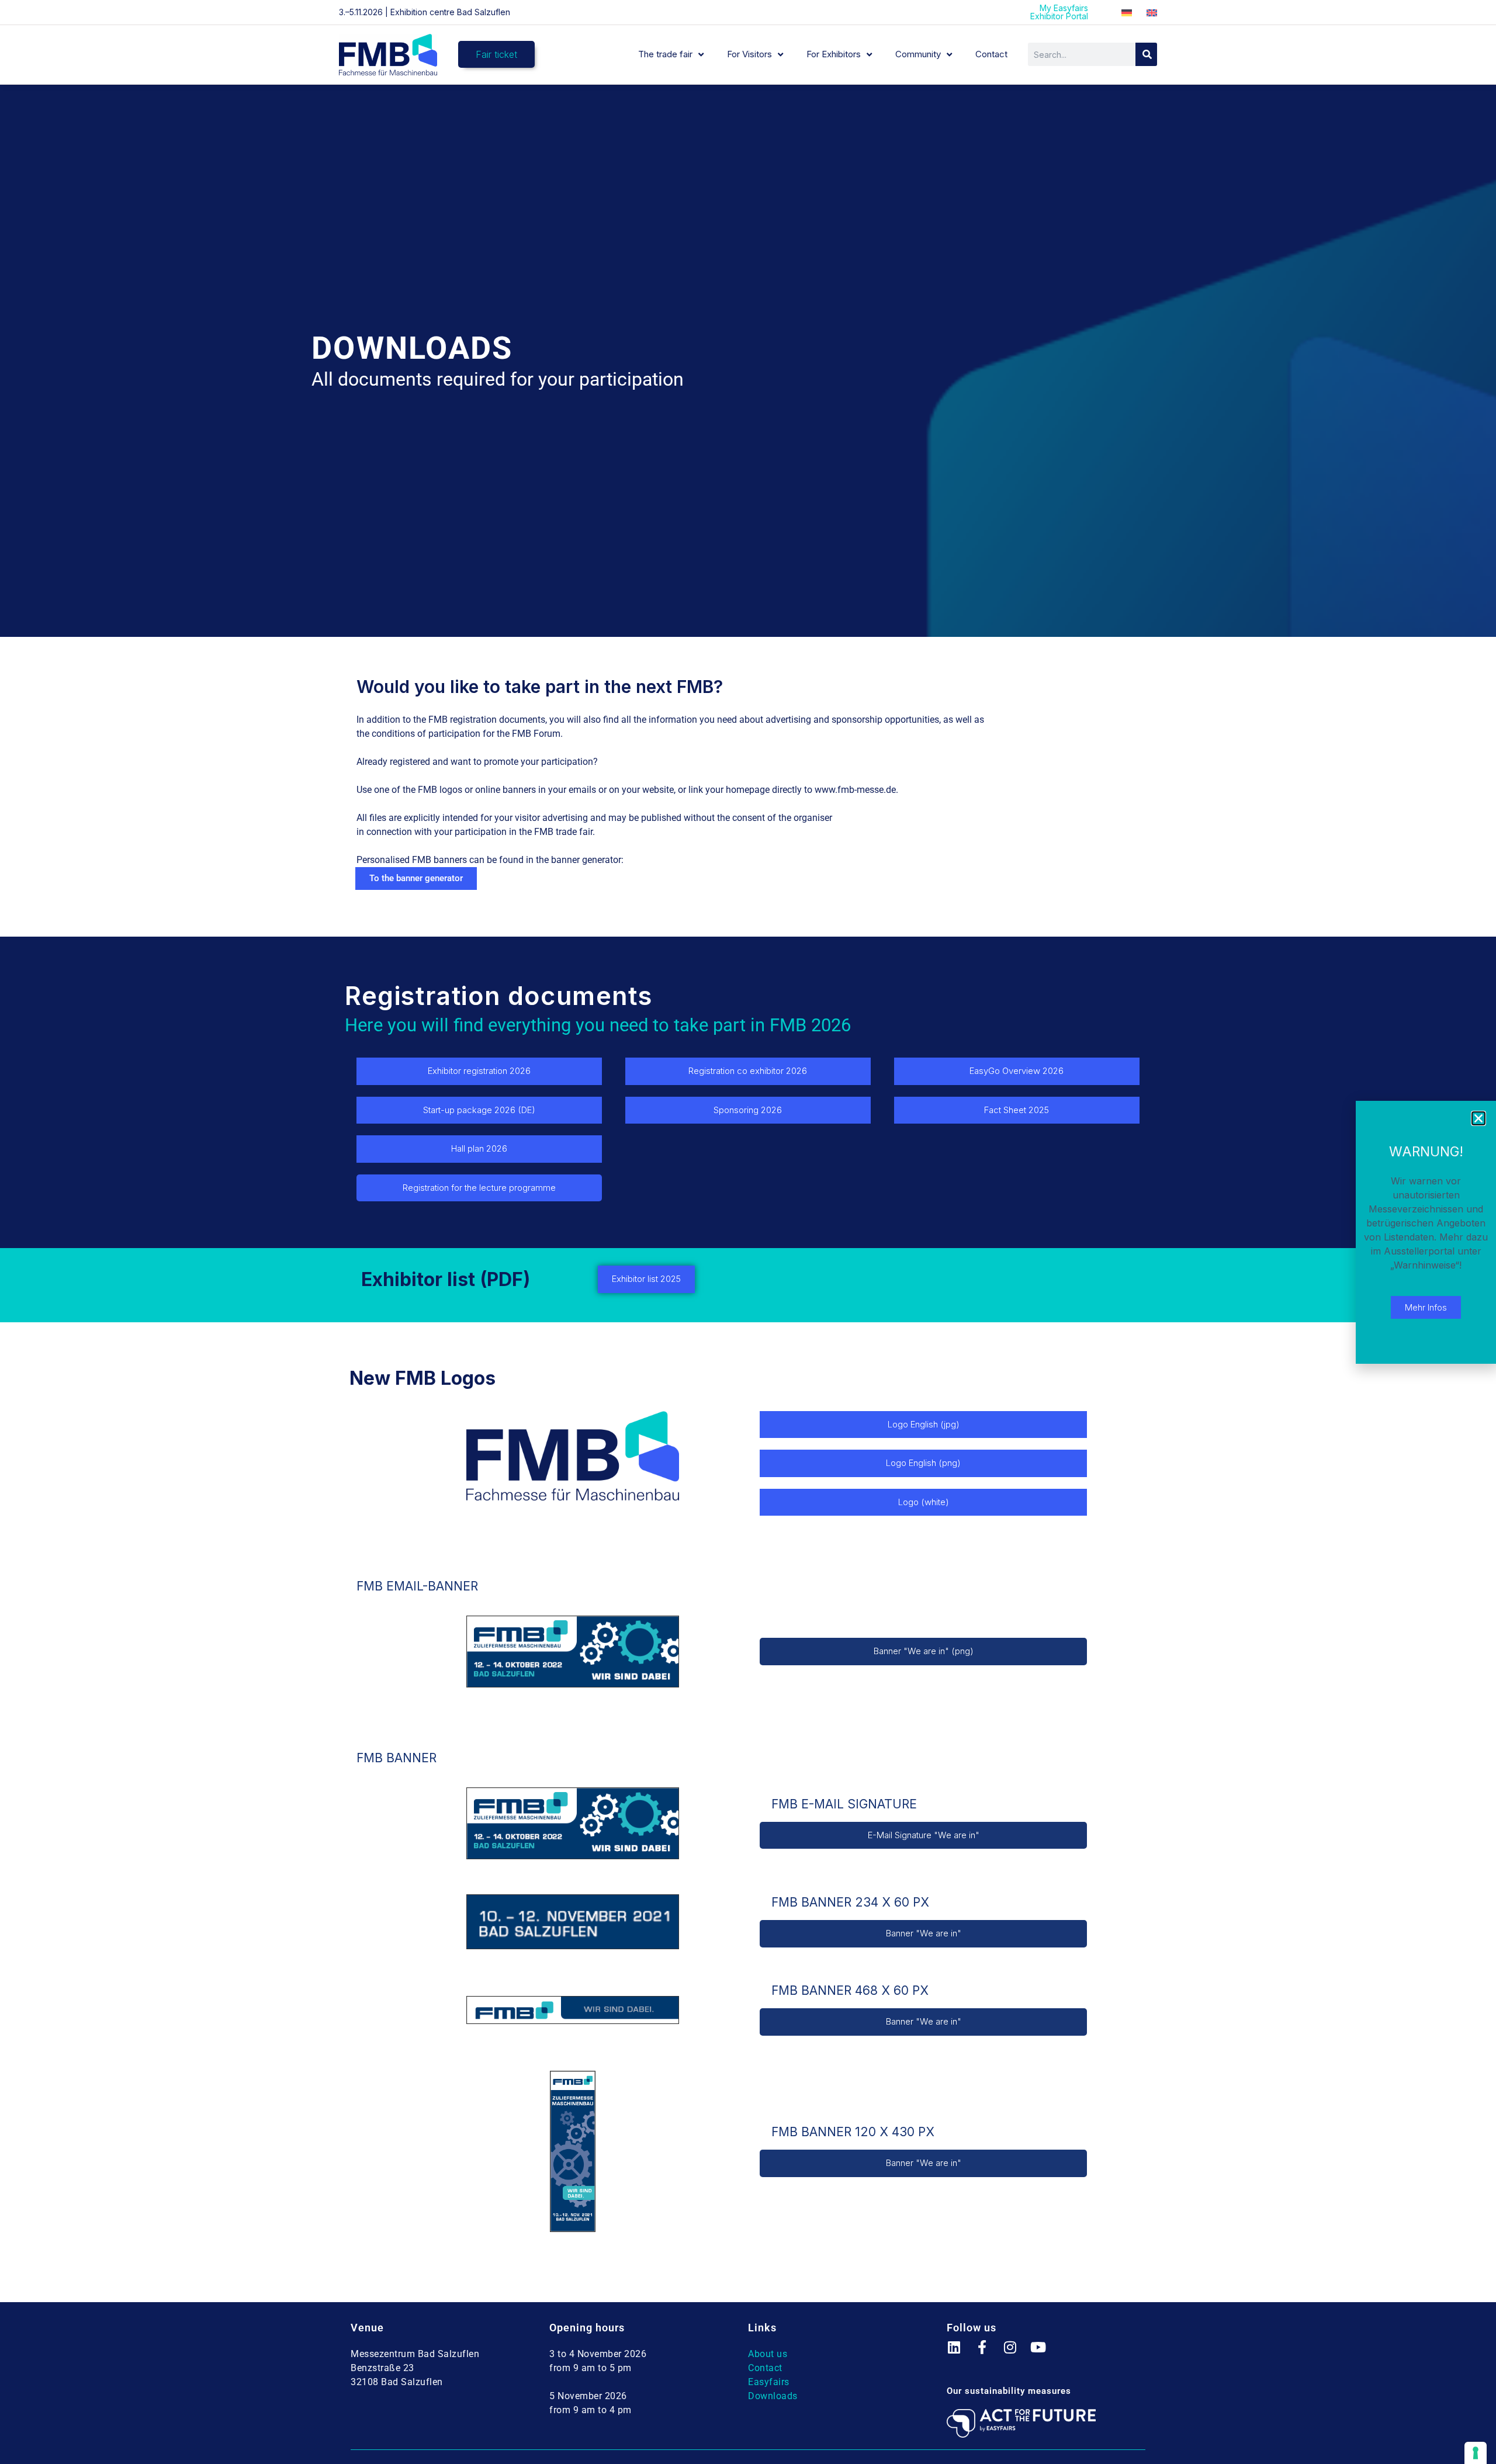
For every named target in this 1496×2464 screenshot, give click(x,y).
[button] (1478, 1118)
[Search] (1146, 54)
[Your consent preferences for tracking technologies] (1476, 2453)
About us (768, 2354)
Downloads (773, 2396)
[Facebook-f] (989, 2354)
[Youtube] (1045, 2354)
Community (918, 54)
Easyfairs (769, 2382)
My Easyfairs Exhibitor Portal (1059, 12)
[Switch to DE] (1127, 13)
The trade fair (665, 54)
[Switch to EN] (1152, 13)
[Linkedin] (961, 2354)
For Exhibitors (834, 54)
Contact (991, 54)
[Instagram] (1017, 2354)
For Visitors (749, 54)
